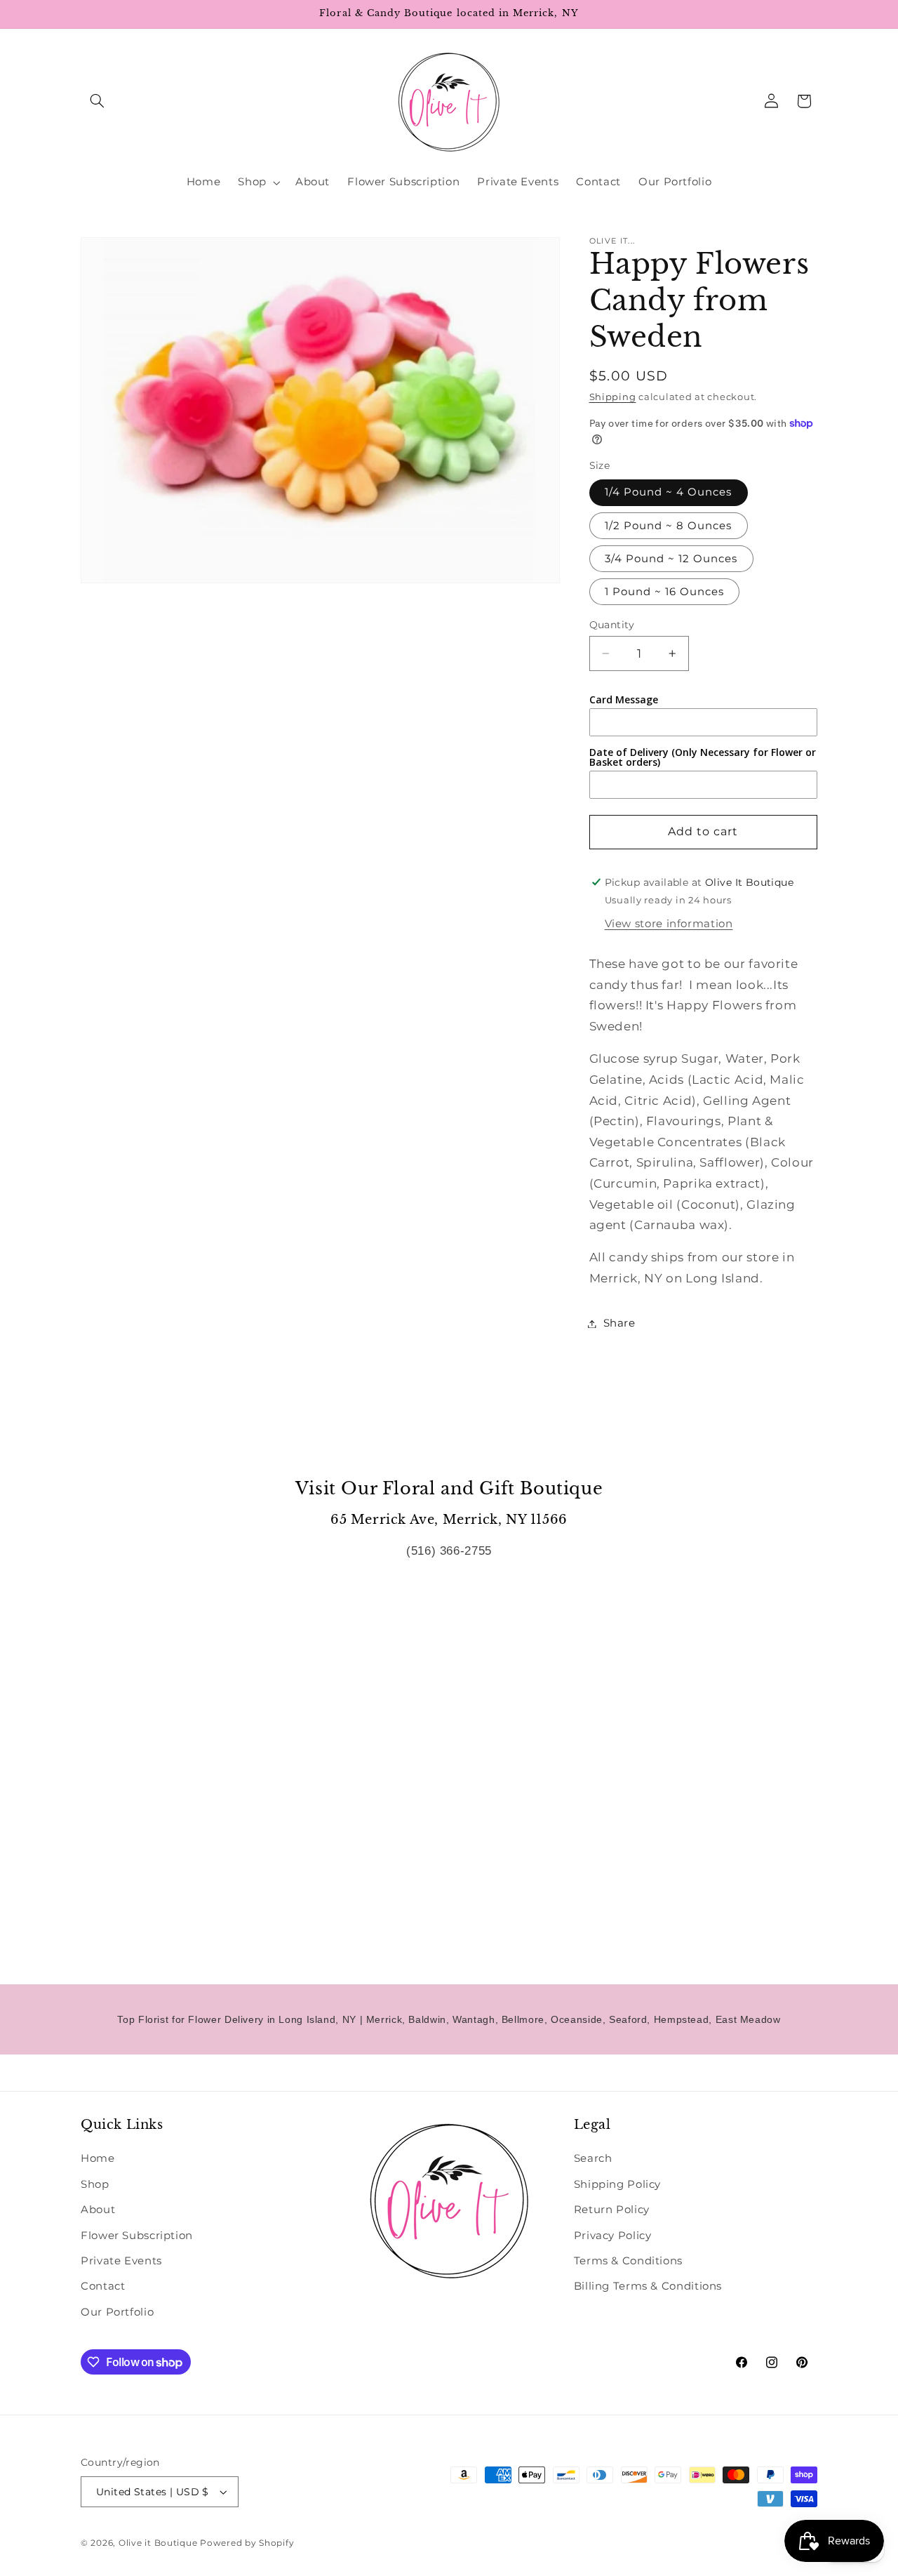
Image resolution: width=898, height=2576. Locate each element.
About (98, 2210)
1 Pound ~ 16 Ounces (665, 592)
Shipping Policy (617, 2184)
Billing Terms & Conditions (648, 2286)
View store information (669, 924)
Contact (103, 2286)
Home (98, 2158)
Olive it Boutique (158, 2543)
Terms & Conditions (628, 2261)
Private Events (121, 2261)
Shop (95, 2184)
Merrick (384, 2019)
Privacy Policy (613, 2236)
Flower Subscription (137, 2236)
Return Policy (612, 2210)
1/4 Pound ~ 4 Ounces (669, 492)
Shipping (613, 397)
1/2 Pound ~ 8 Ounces (669, 526)
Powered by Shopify (247, 2543)
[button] (97, 101)
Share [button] (619, 1323)
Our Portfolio (117, 2312)
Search (593, 2158)
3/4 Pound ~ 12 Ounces (671, 559)
